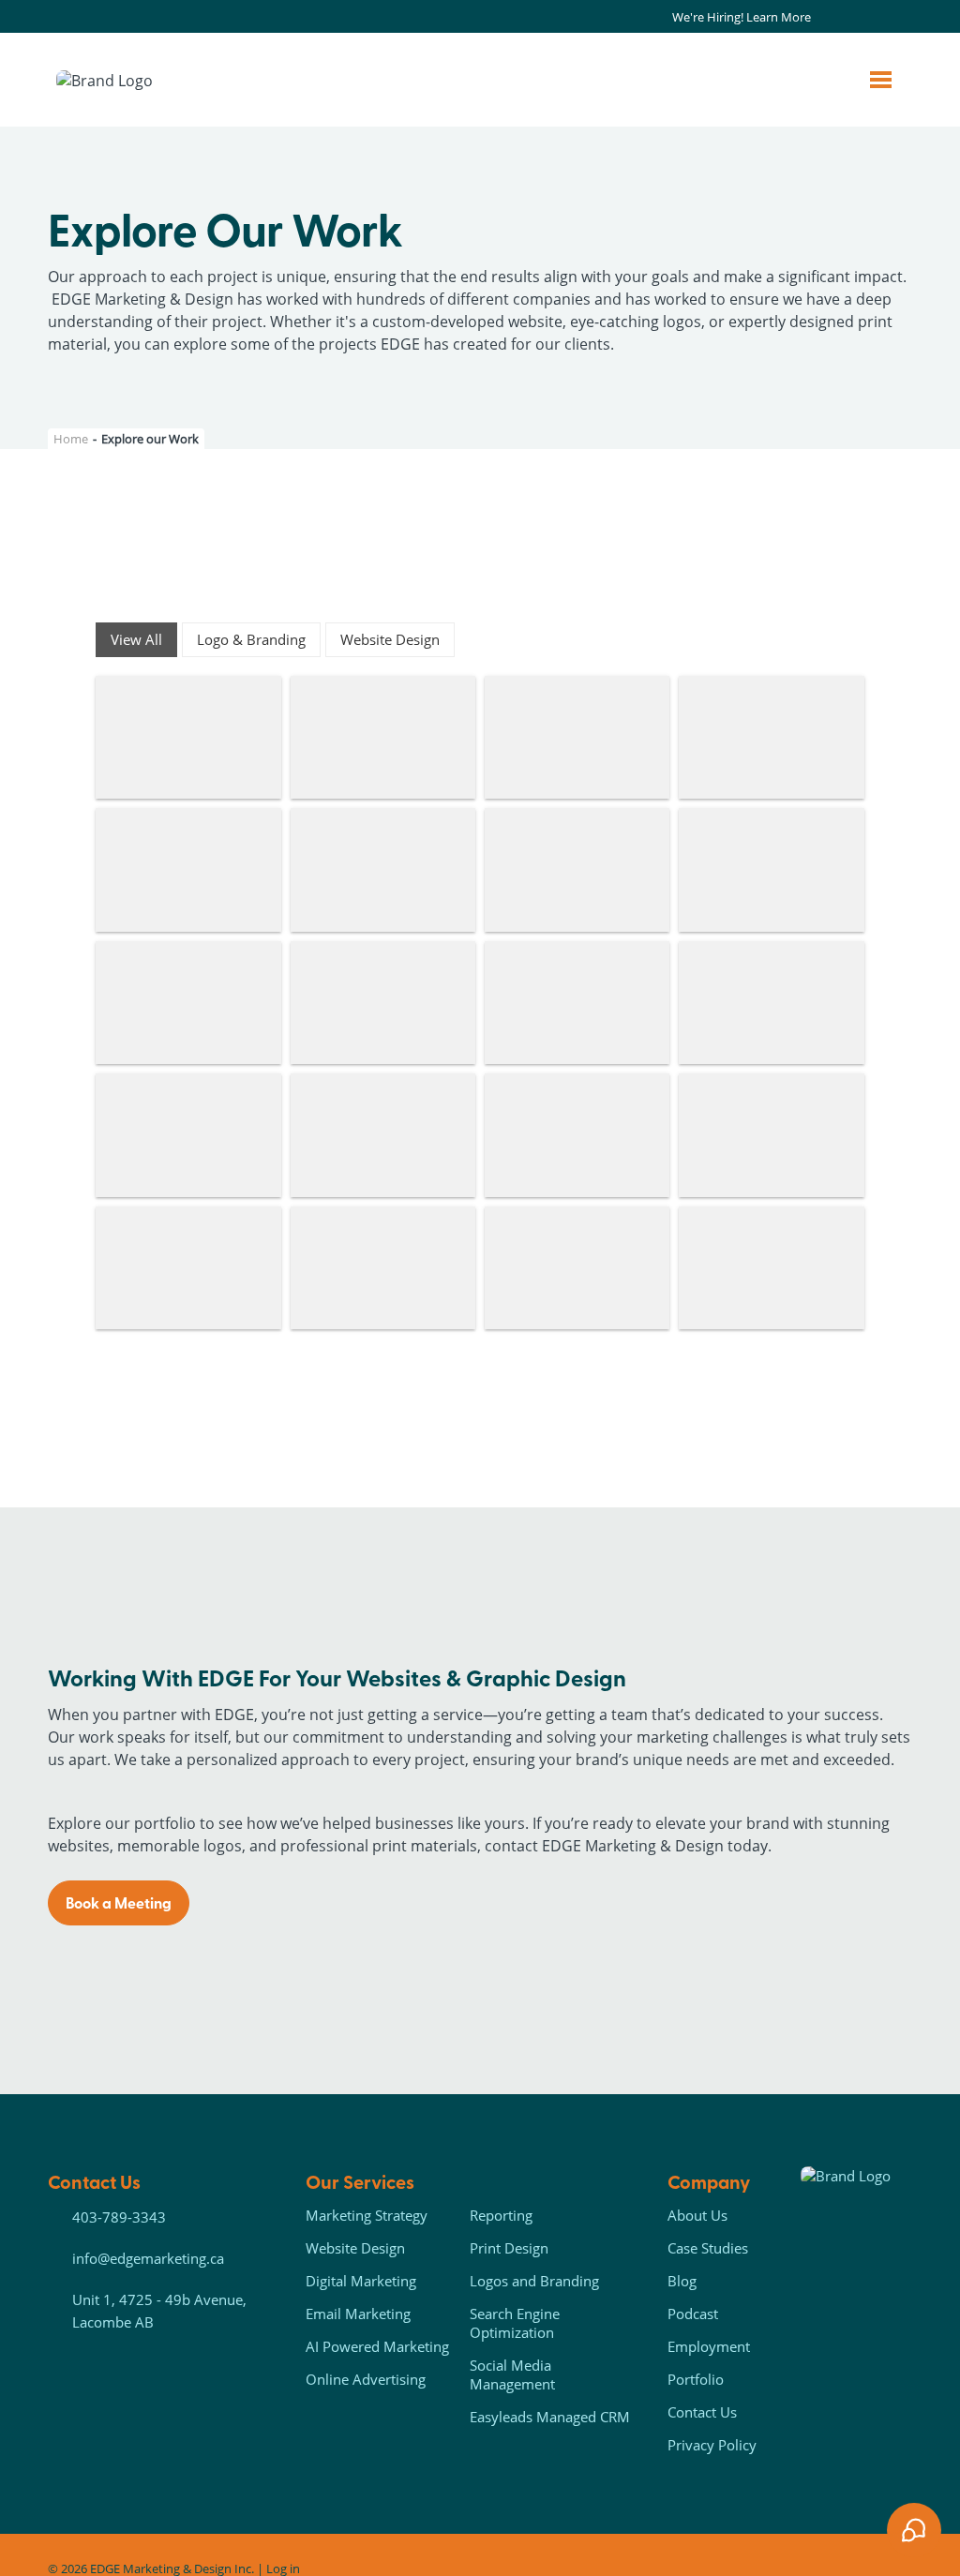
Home (71, 439)
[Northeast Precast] (577, 738)
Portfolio (696, 2379)
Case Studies (708, 2248)
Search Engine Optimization (515, 2323)
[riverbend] (188, 1135)
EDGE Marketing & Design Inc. (172, 2569)
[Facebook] (830, 17)
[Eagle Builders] (383, 1135)
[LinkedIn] (873, 17)
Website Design (355, 2248)
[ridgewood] (188, 1003)
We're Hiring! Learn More (742, 17)
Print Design (509, 2248)
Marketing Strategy (367, 2215)
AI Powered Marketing (377, 2346)
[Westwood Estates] (383, 1268)
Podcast (693, 2314)
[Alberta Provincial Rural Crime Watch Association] (771, 1135)
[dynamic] (577, 1135)
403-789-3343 (119, 2217)
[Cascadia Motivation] (188, 870)
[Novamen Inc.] (771, 738)
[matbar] (383, 1003)
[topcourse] (771, 1003)
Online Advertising (366, 2379)
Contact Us (702, 2412)
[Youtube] (894, 17)
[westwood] (577, 870)
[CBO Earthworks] (771, 1268)
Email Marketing (358, 2314)
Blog (682, 2281)
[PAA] (188, 738)
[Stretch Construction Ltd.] (188, 1268)
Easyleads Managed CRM (550, 2417)
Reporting (501, 2215)
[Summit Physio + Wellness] (383, 738)
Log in (283, 2569)
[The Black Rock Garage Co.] (383, 870)
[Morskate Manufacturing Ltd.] (577, 1268)
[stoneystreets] (771, 870)
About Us (697, 2215)
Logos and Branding (534, 2281)
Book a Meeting (119, 1902)
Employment (709, 2346)
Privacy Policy (712, 2445)
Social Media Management (512, 2374)
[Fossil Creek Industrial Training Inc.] (577, 1003)
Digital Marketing (361, 2281)
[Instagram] (851, 17)
